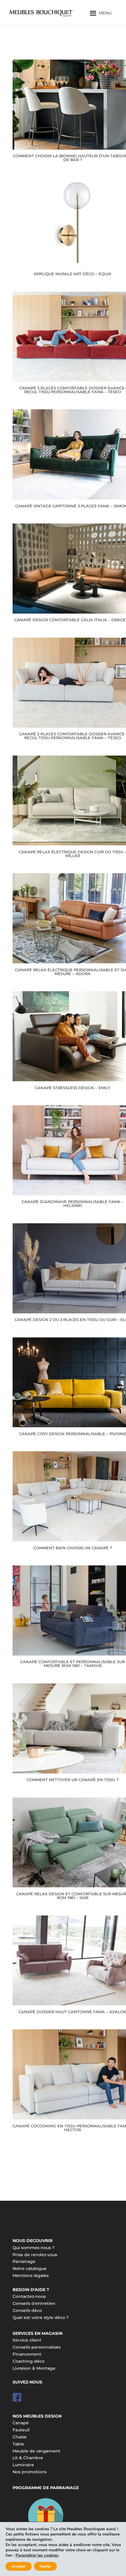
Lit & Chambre (28, 2458)
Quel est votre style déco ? (41, 2317)
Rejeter (45, 2566)
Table (18, 2444)
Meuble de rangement (36, 2451)
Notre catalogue (30, 2268)
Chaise (20, 2437)
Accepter (19, 2566)
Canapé (21, 2423)
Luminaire (23, 2465)
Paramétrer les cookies (37, 2555)
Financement (27, 2354)
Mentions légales (31, 2276)
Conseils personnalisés (37, 2347)
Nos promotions (30, 2472)
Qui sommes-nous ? (34, 2248)
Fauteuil (21, 2430)
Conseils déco (27, 2310)
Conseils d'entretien (34, 2303)
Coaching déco (29, 2361)
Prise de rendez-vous (35, 2255)
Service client (27, 2340)
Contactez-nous (29, 2296)
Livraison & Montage (34, 2368)
